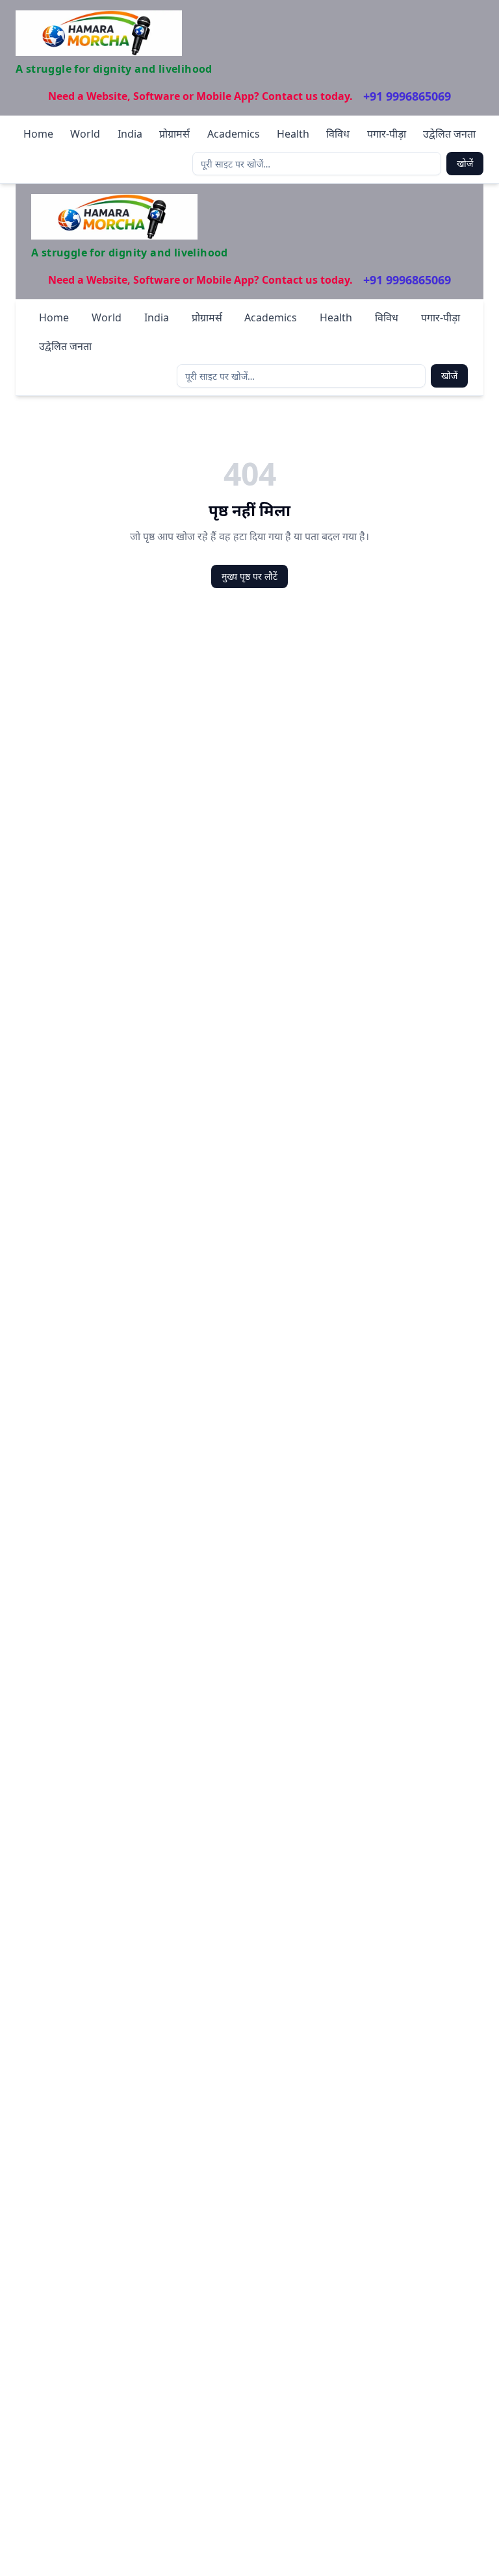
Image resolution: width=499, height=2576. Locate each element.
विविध (338, 134)
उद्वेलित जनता (449, 134)
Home (38, 134)
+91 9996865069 (407, 96)
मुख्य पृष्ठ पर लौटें (249, 576)
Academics (234, 134)
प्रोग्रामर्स (174, 134)
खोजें (465, 163)
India (130, 134)
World (85, 134)
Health (293, 134)
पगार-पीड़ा (387, 134)
